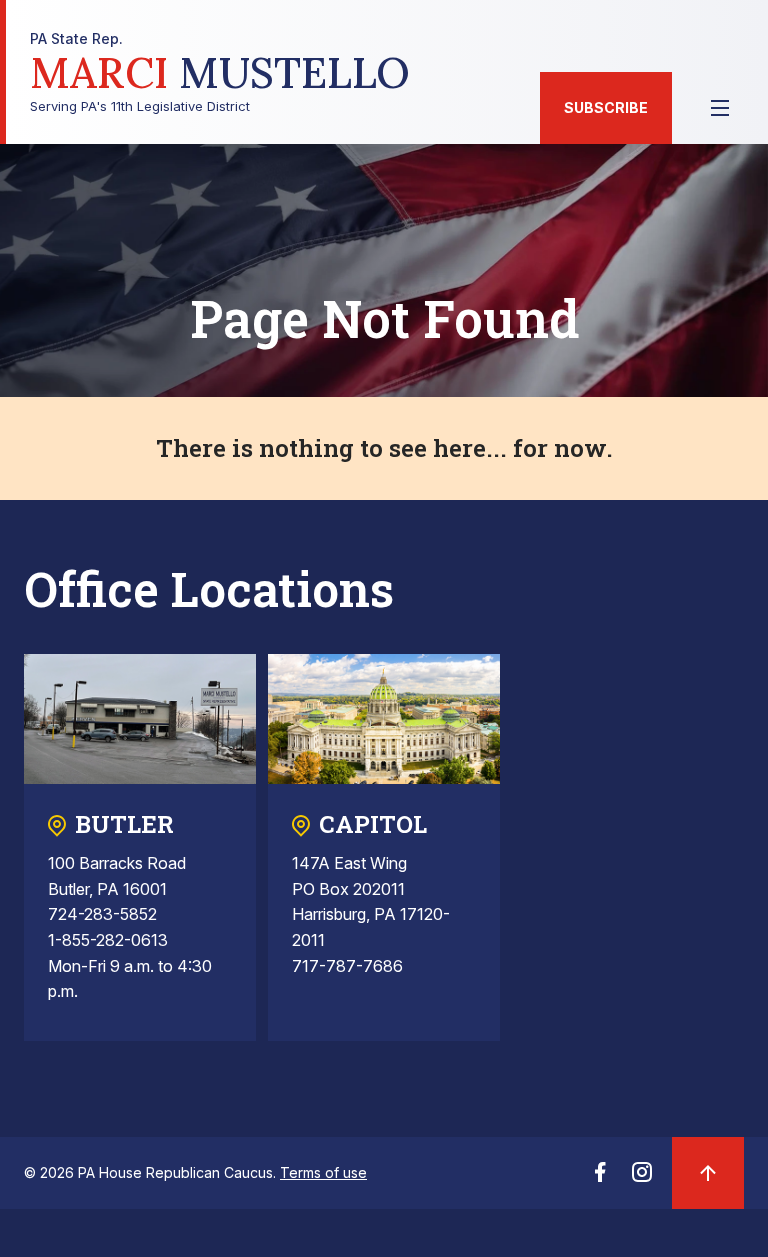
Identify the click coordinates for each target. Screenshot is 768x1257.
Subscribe (606, 107)
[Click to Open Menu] (720, 108)
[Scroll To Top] (708, 1173)
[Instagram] (642, 1178)
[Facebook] (600, 1178)
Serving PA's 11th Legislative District (220, 72)
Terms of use (323, 1172)
